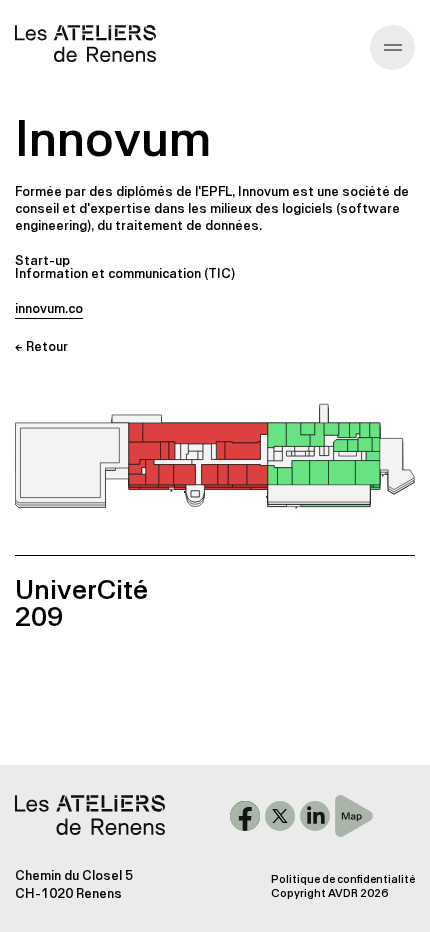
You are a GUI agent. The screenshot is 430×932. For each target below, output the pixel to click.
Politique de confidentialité (343, 879)
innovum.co (49, 308)
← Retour (41, 346)
